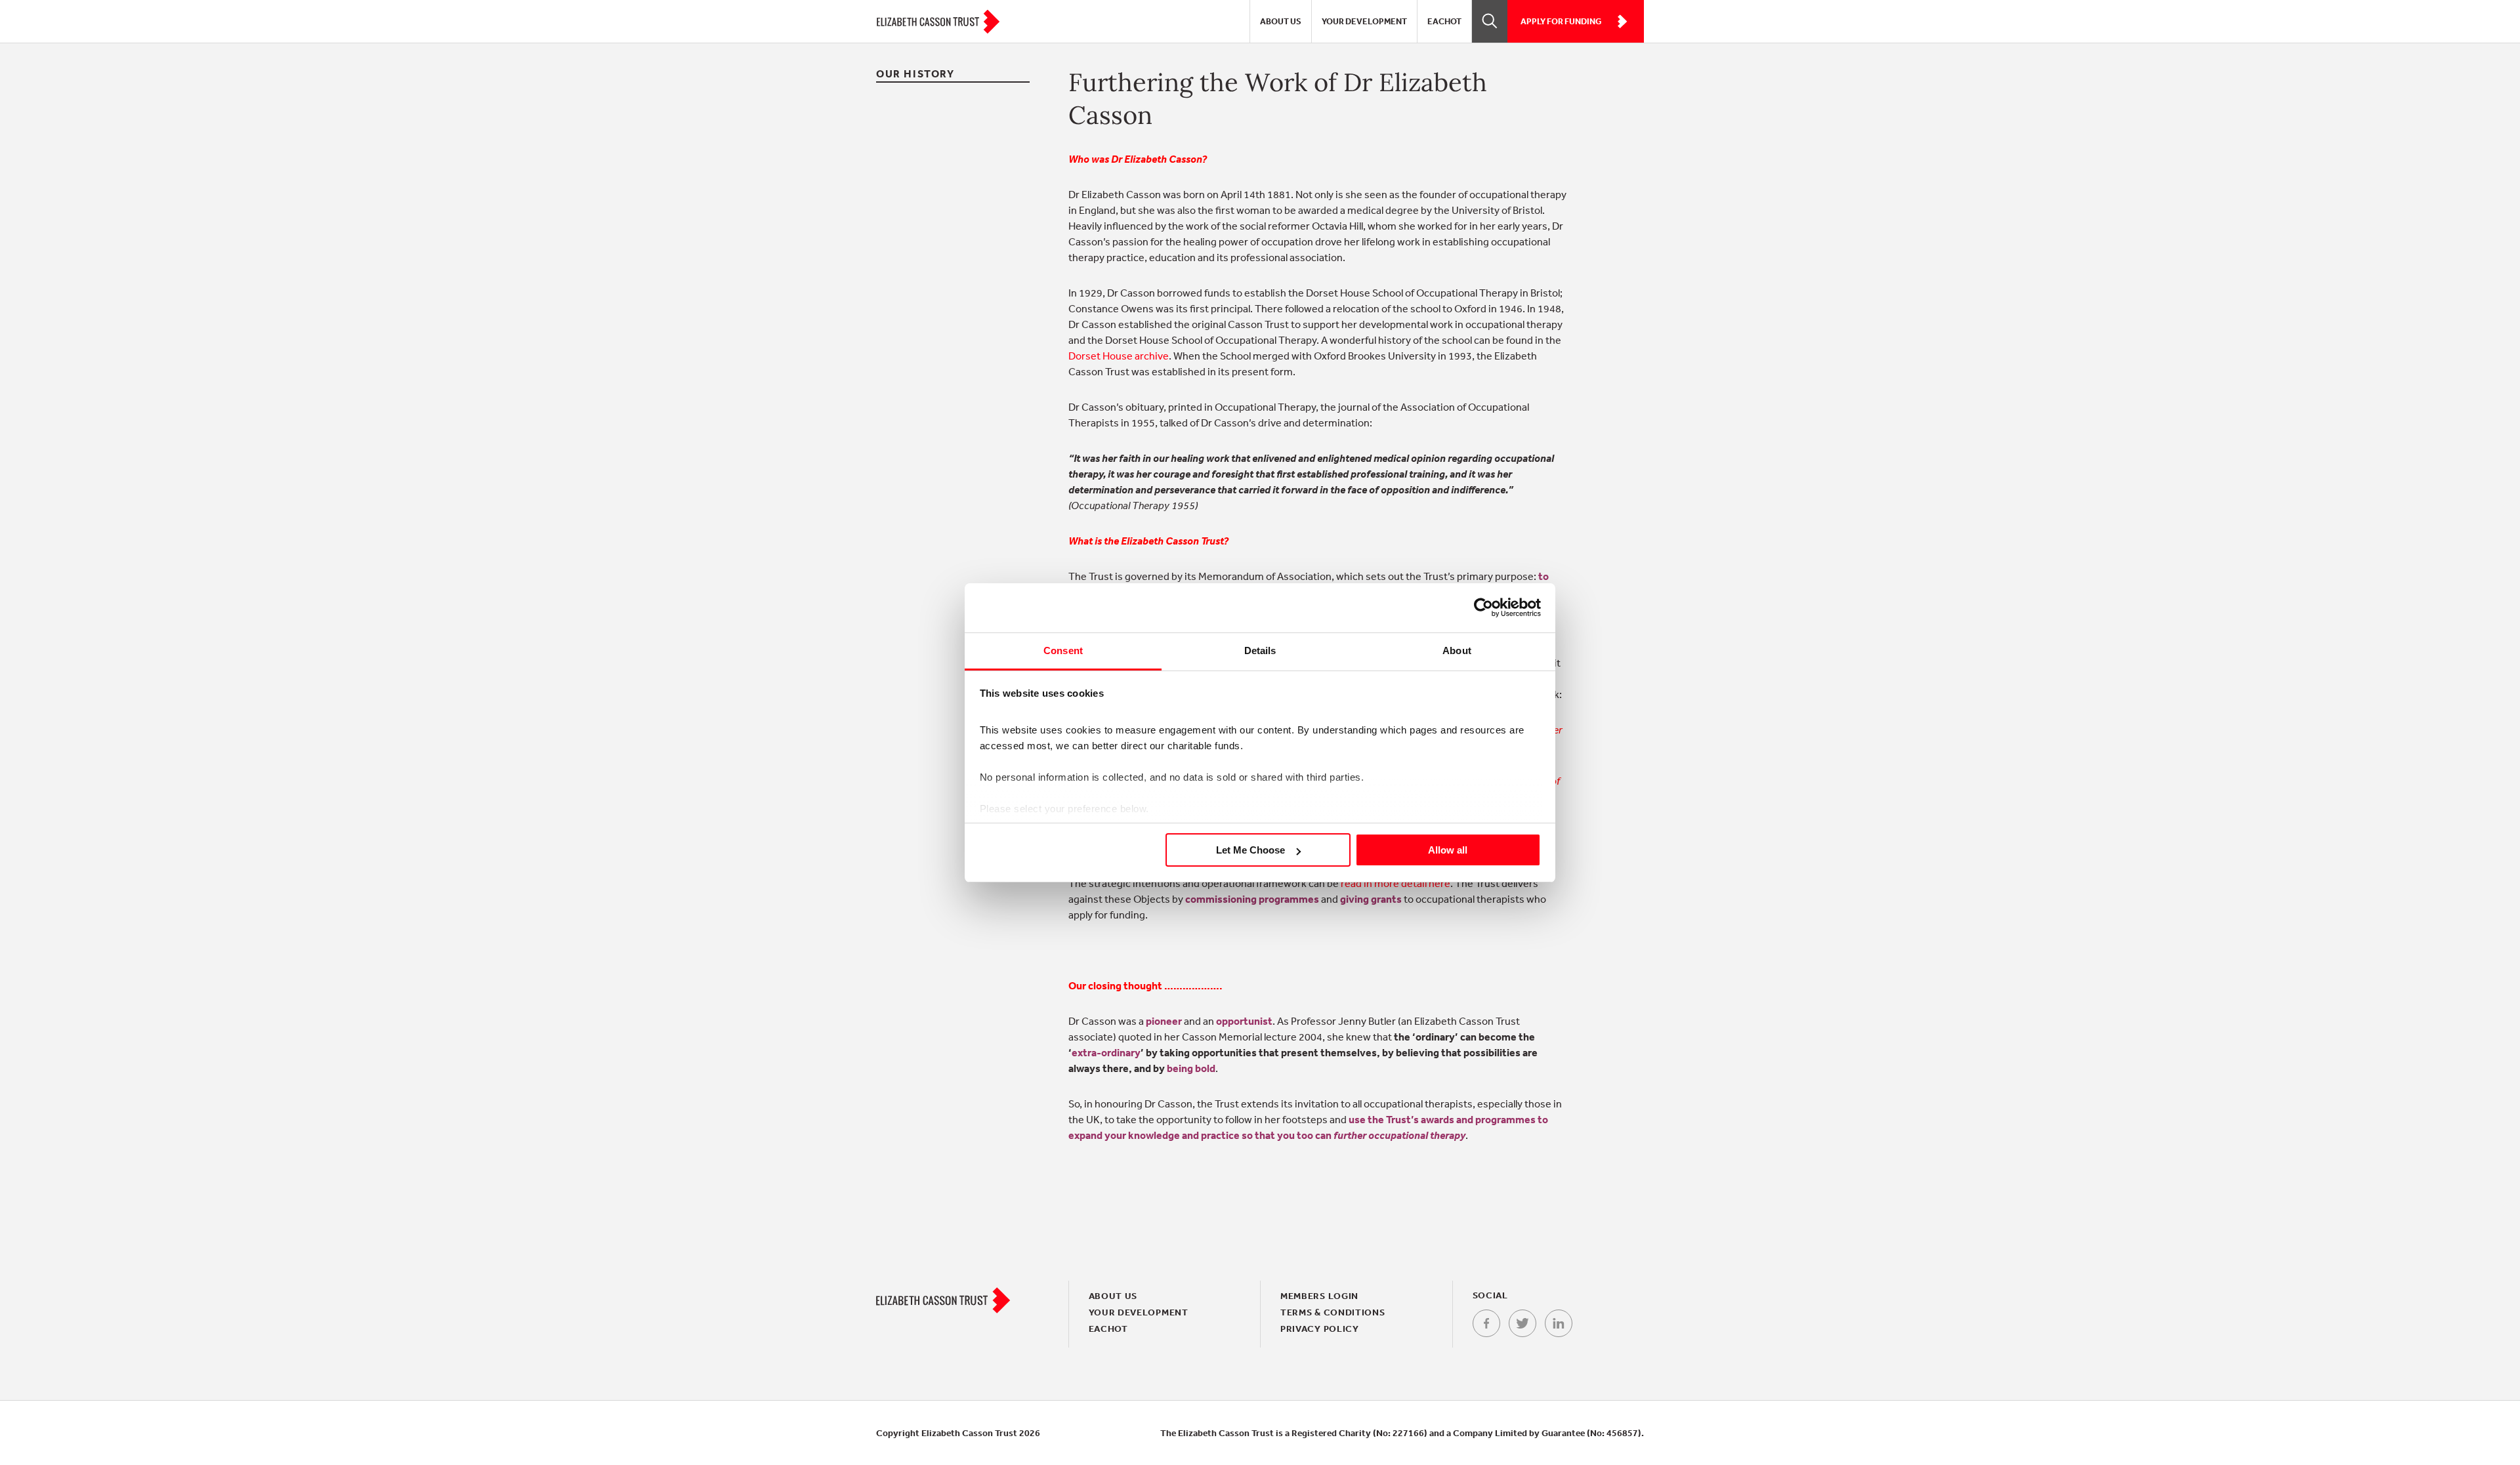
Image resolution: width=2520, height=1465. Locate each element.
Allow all (1448, 850)
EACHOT (1444, 21)
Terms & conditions (1333, 1312)
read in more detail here (1396, 883)
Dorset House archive (1119, 356)
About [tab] (1457, 650)
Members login (1319, 1296)
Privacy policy (1320, 1329)
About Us (1281, 21)
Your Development (1364, 21)
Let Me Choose (1250, 850)
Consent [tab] (1063, 650)
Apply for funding (1561, 21)
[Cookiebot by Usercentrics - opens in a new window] (1483, 608)
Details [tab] (1260, 650)
